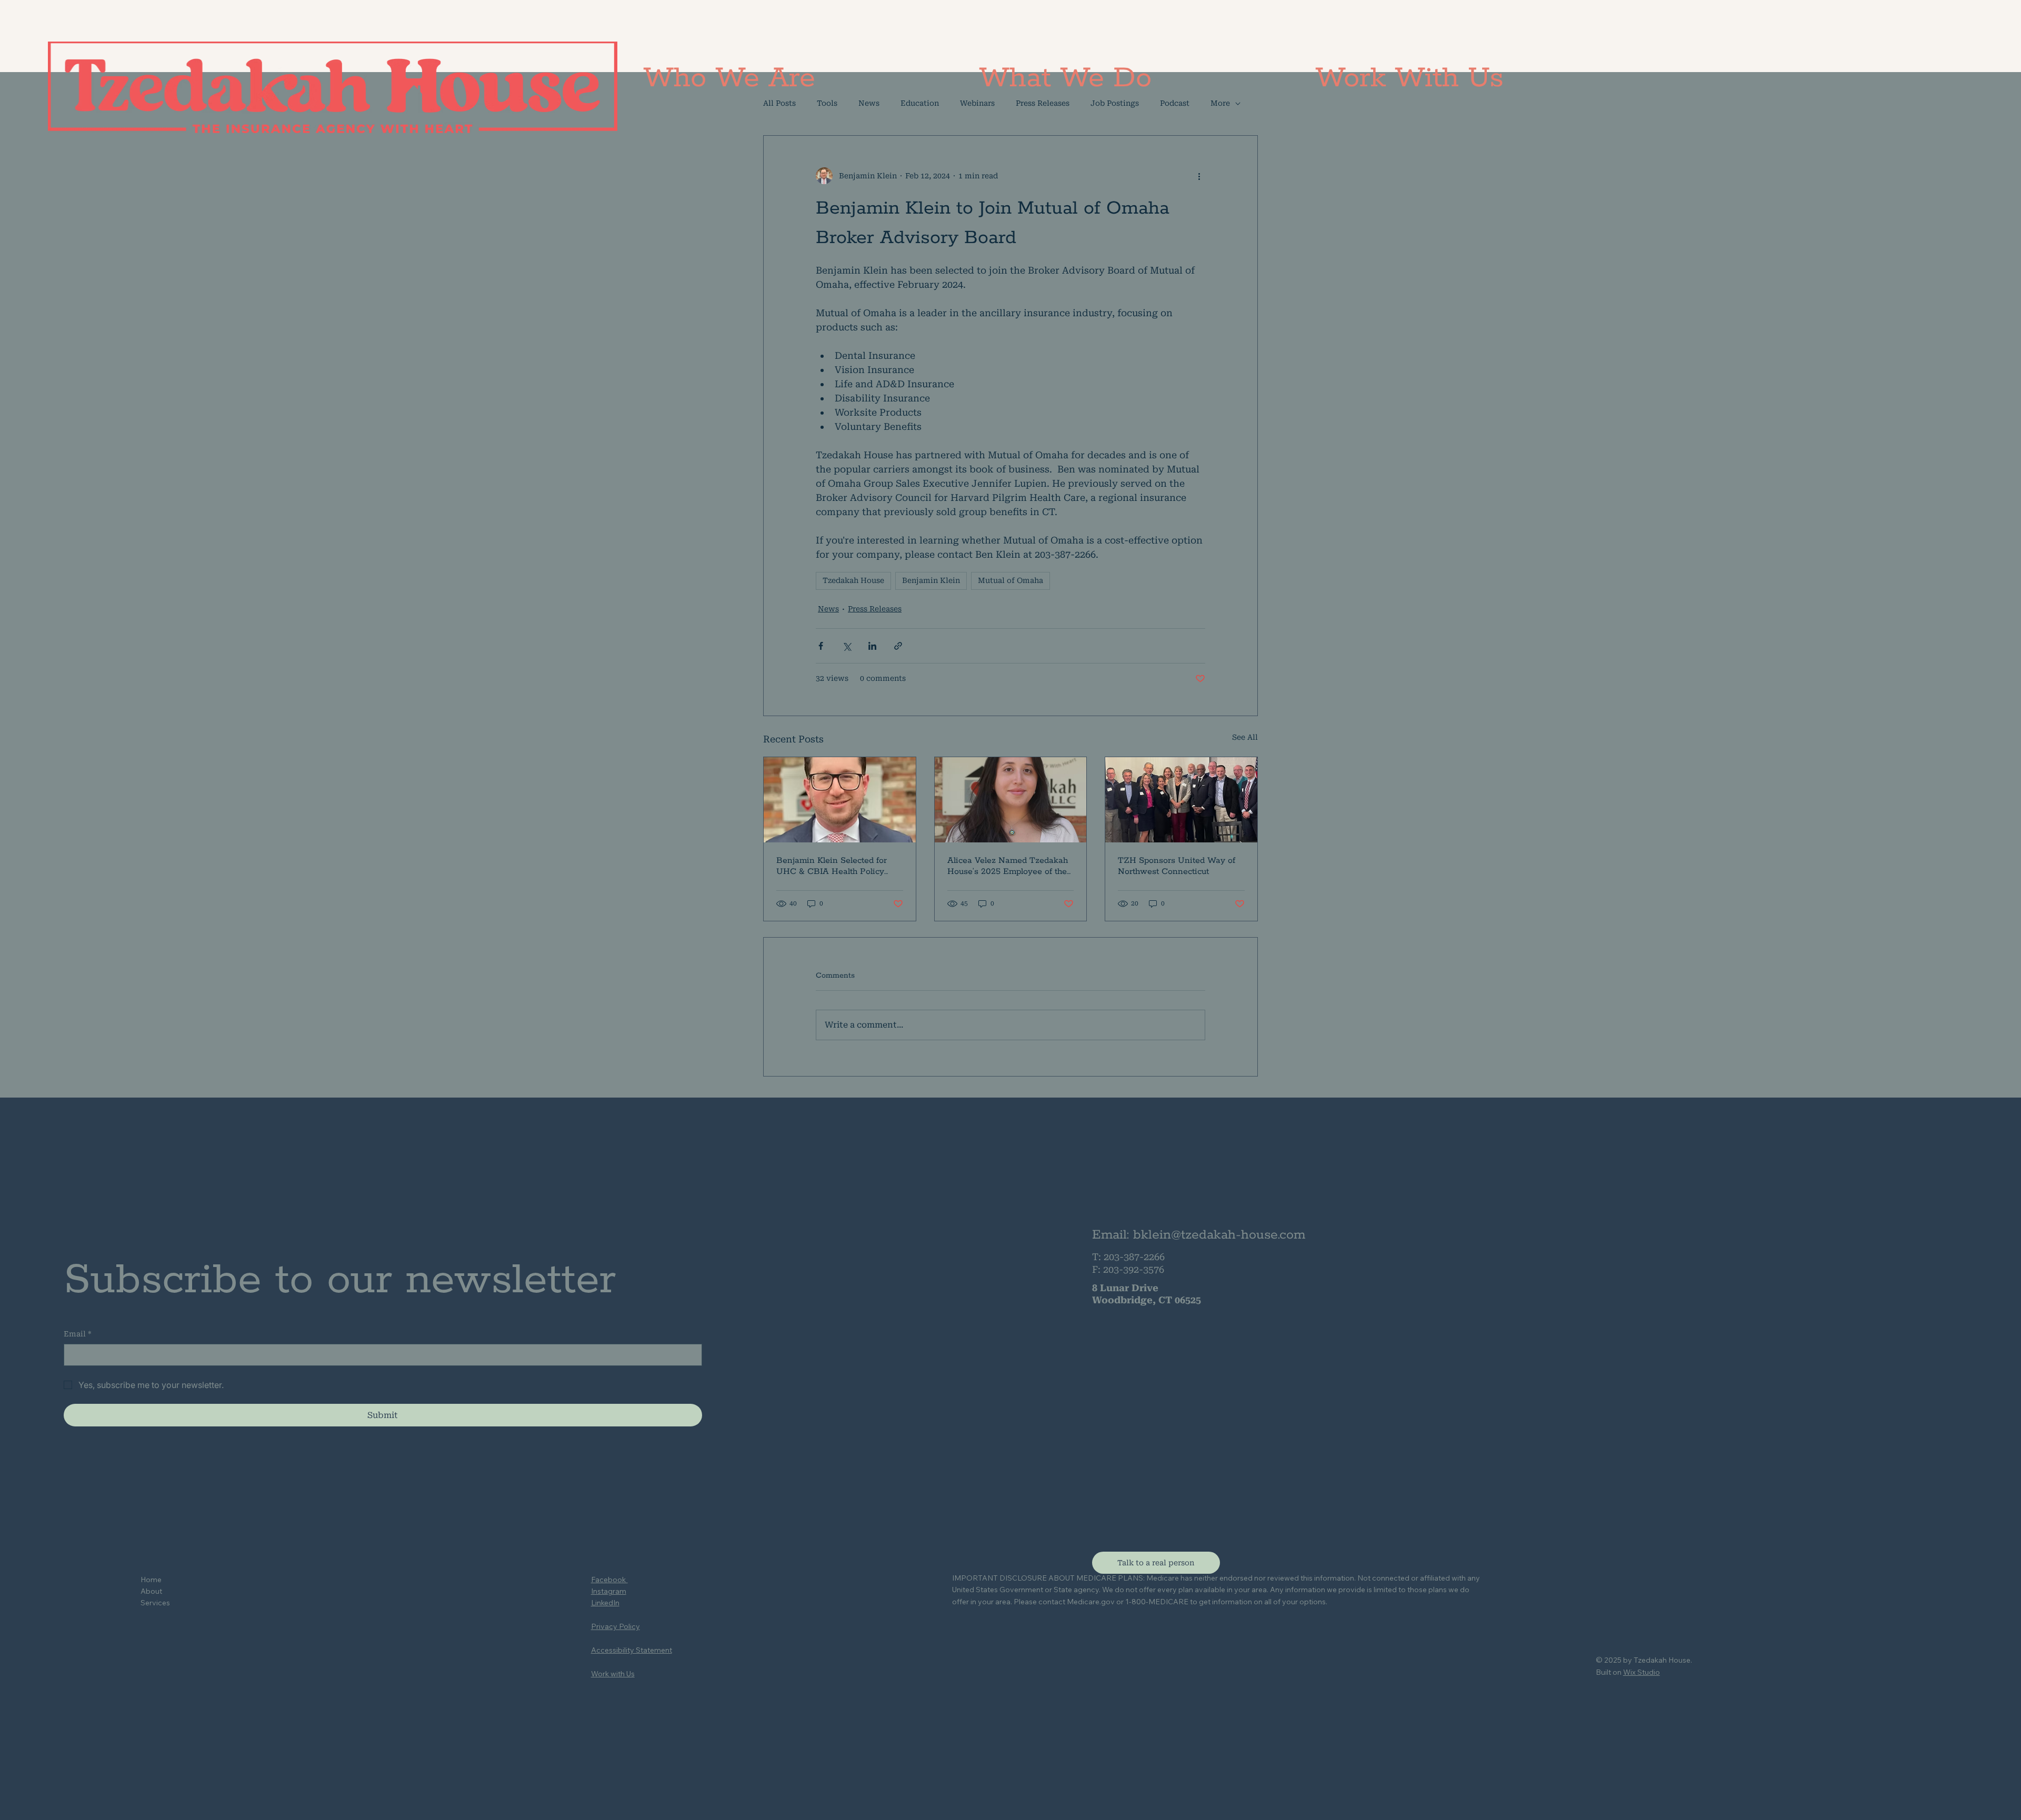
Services (155, 1603)
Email (78, 1334)
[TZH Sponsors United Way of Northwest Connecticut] (1181, 800)
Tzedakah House (853, 580)
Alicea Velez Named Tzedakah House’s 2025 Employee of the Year (1008, 866)
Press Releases (875, 609)
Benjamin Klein (931, 580)
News (828, 609)
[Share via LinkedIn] (872, 646)
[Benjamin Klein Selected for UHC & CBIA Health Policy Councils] (840, 800)
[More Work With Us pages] (1509, 78)
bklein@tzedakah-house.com (1219, 1235)
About (151, 1591)
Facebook (609, 1580)
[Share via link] (898, 646)
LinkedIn (605, 1603)
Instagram (609, 1591)
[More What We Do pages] (1157, 78)
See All (1245, 737)
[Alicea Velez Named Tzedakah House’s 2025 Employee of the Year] (1011, 800)
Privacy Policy (616, 1626)
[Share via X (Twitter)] (847, 646)
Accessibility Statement (632, 1650)
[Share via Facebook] (821, 646)
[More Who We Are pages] (821, 78)
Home (151, 1580)
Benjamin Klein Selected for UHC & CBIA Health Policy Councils (832, 866)
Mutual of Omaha (1010, 580)
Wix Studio (1642, 1672)
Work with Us (613, 1674)
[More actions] (1199, 176)
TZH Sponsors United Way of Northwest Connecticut (1177, 866)
